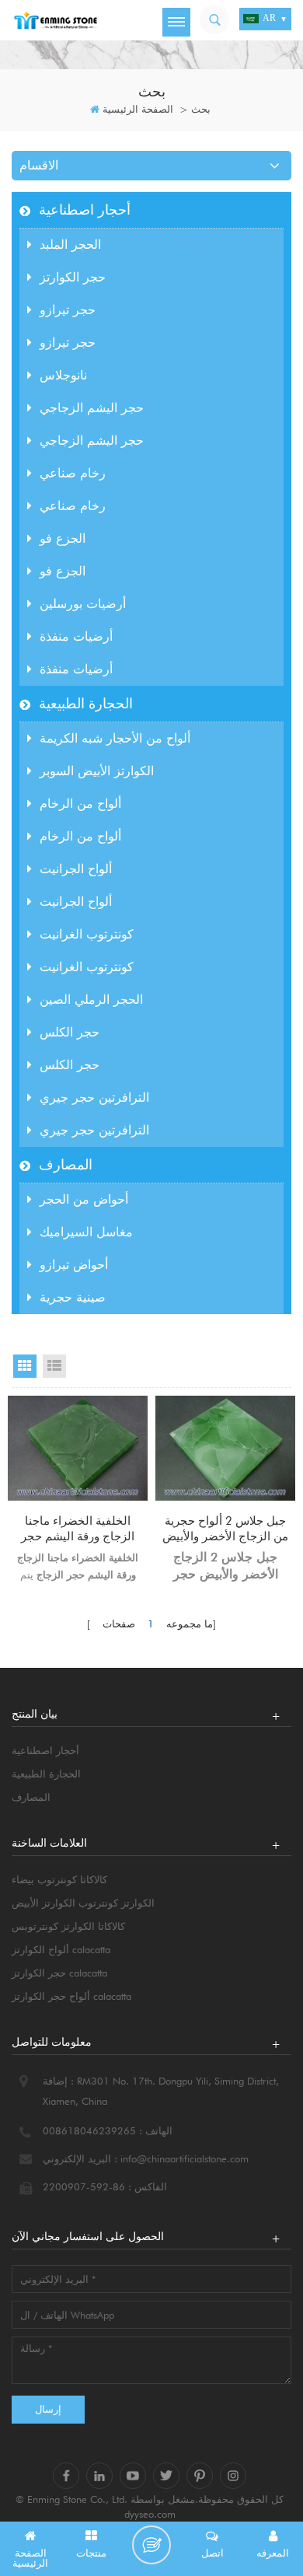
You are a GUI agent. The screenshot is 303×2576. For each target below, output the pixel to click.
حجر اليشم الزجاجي (92, 408)
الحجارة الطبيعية (86, 703)
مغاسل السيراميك (86, 1232)
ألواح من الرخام (80, 804)
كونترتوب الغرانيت (87, 934)
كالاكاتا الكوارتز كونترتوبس (68, 1926)
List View (54, 1366)
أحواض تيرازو (74, 1265)
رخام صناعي (73, 473)
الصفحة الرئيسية (138, 109)
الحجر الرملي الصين (91, 1000)
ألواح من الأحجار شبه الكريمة (115, 738)
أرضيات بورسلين (83, 604)
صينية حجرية (73, 1297)
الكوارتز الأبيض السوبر (97, 771)
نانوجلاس (63, 375)
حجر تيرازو (68, 310)
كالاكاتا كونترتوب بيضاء (59, 1879)
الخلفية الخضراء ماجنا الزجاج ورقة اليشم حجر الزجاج (78, 1529)
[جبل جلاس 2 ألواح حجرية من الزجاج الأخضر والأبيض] (225, 1448)
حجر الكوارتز (73, 277)
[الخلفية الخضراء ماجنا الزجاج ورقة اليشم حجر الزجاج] (78, 1448)
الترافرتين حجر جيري (94, 1098)
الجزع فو (63, 538)
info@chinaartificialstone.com (185, 2158)
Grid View (25, 1366)
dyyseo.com (150, 2514)
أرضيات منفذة (76, 636)
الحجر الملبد (70, 245)
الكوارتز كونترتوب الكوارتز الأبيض (83, 1903)
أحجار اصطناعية (85, 210)
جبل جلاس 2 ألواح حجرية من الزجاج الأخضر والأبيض (225, 1529)
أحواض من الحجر (84, 1199)
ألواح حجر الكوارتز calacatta (71, 1996)
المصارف (66, 1164)
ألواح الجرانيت (76, 869)
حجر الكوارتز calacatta (59, 1973)
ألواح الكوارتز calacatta (61, 1949)
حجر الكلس (70, 1032)
